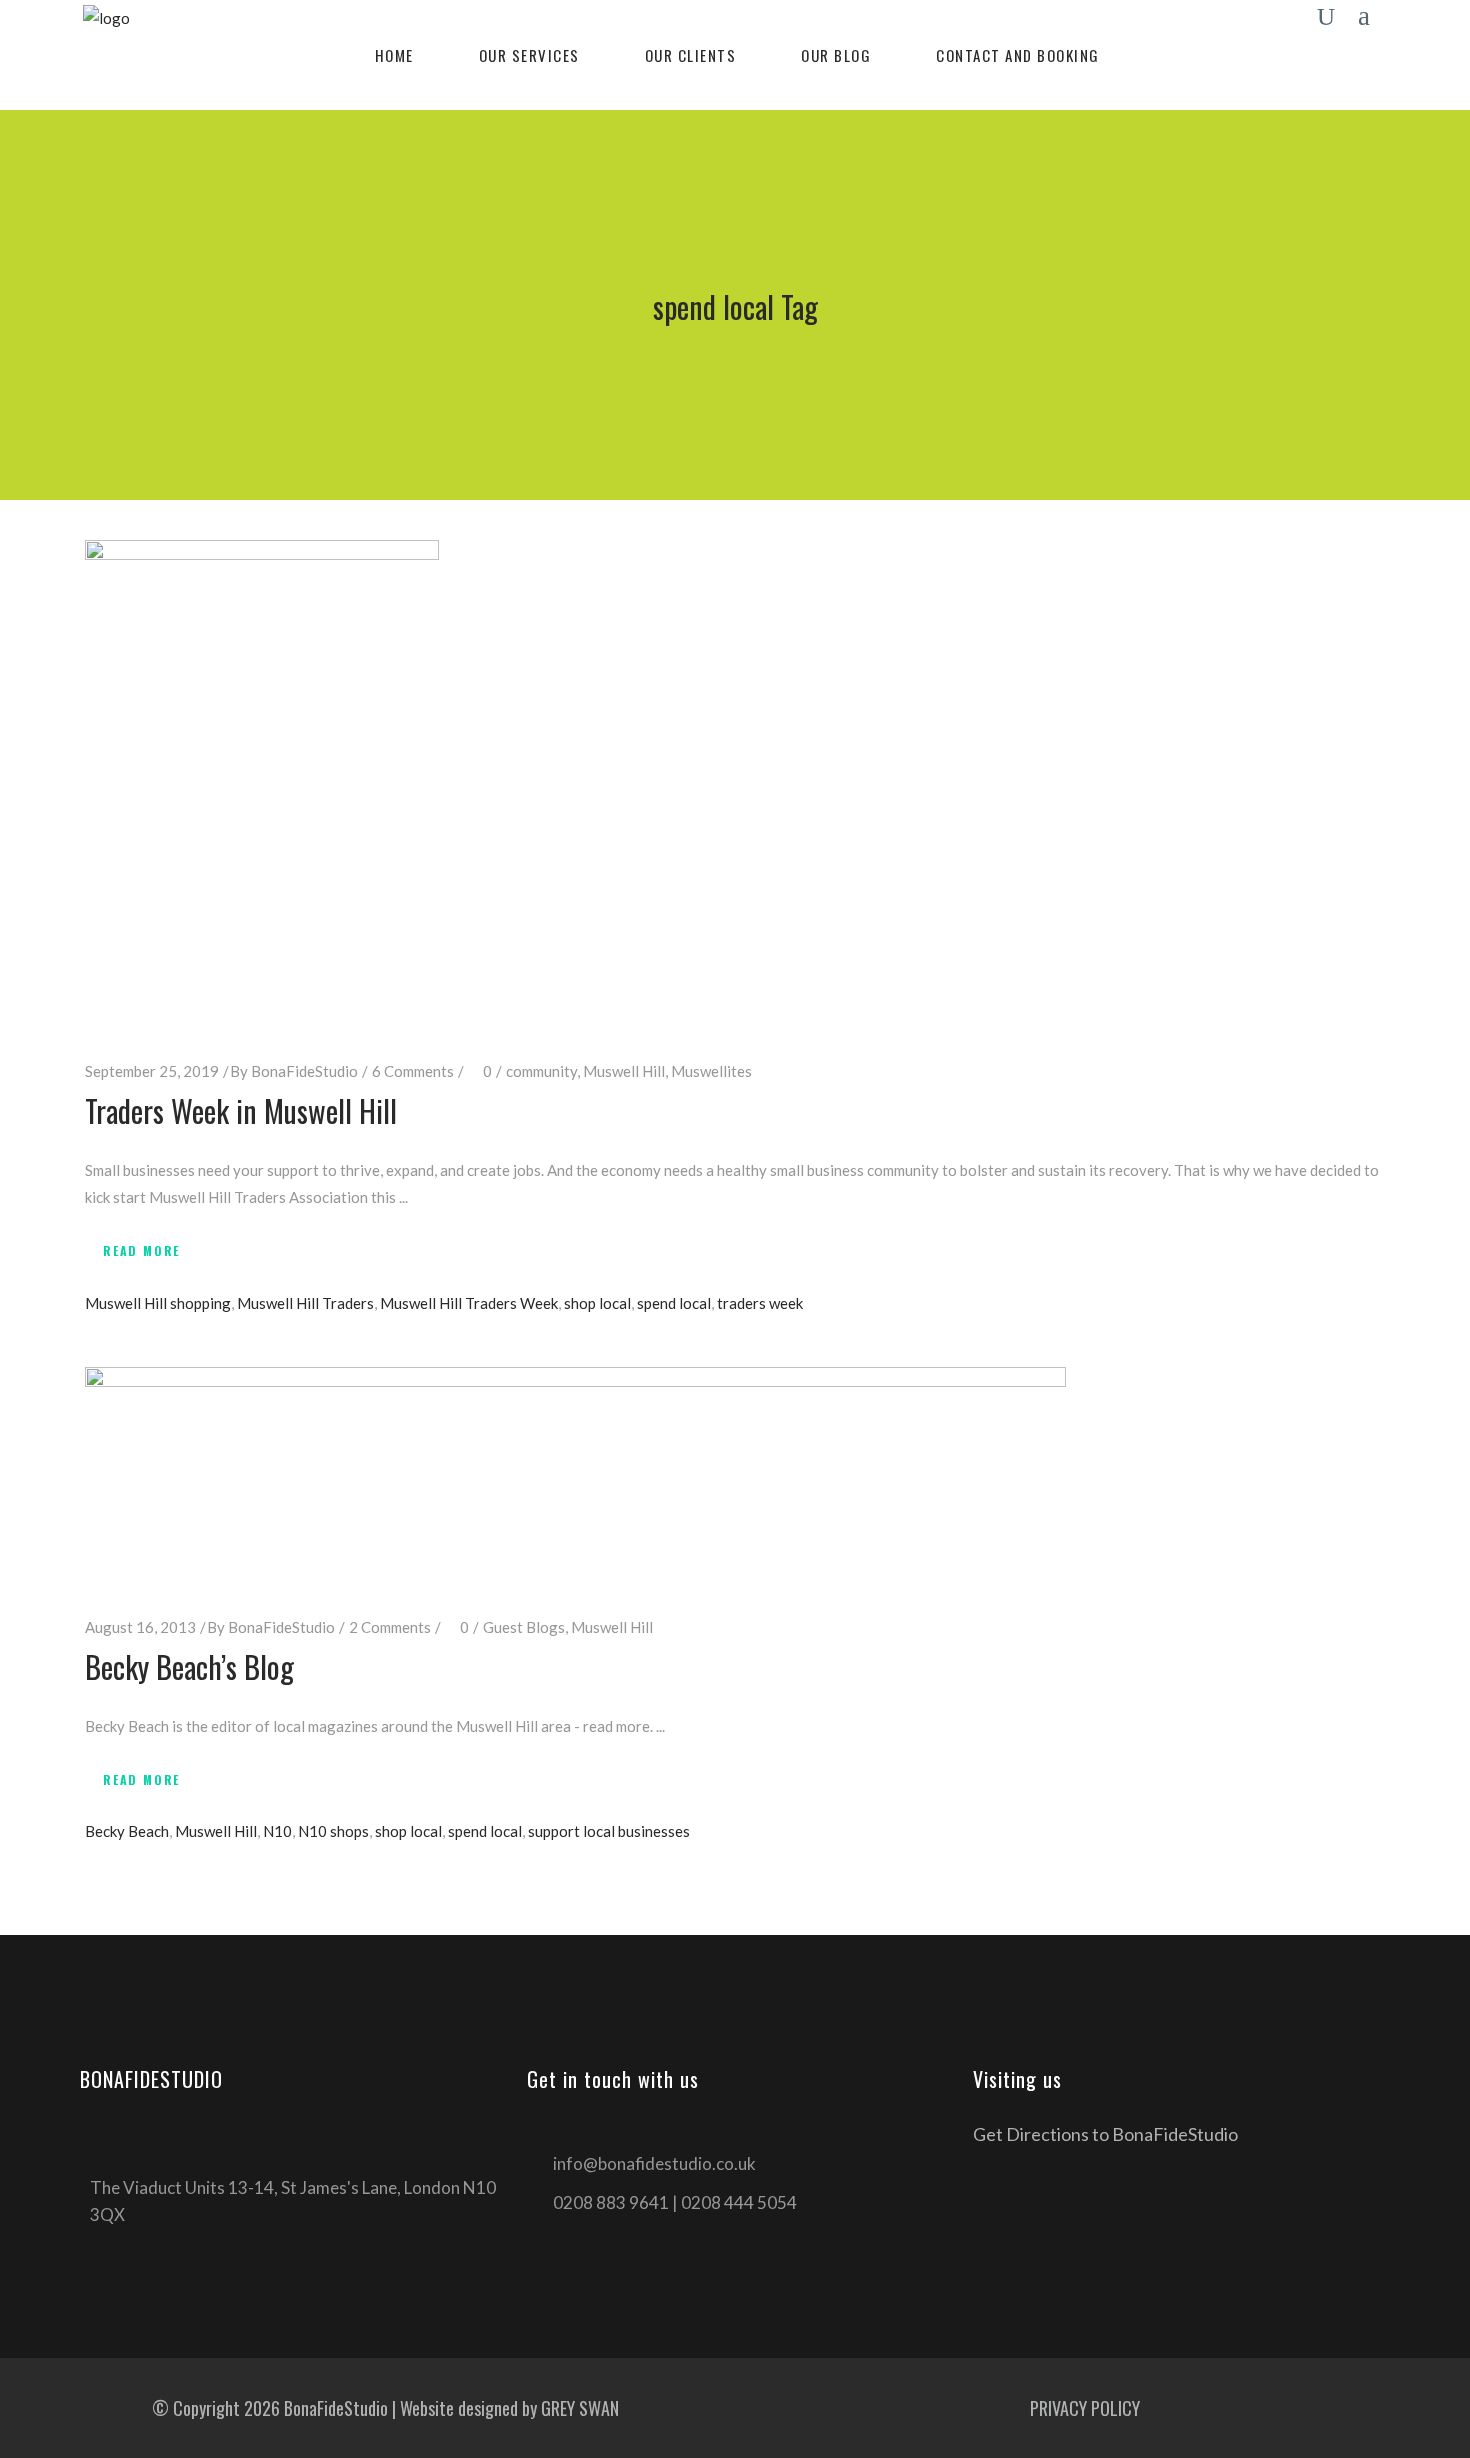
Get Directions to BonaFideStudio (1105, 2134)
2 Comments (390, 1627)
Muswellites (711, 1071)
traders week (760, 1303)
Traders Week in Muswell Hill (241, 1110)
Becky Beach (127, 1831)
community (541, 1071)
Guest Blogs (524, 1627)
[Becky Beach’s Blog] (575, 1475)
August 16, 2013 (140, 1627)
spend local (674, 1303)
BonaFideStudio (304, 1071)
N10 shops (333, 1831)
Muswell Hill (624, 1071)
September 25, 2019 (152, 1071)
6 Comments (413, 1071)
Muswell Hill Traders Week (469, 1303)
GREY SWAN (580, 2408)
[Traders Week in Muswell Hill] (262, 783)
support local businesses (609, 1831)
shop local (597, 1303)
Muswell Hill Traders (305, 1303)
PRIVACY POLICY (1085, 2408)
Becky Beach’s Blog (189, 1666)
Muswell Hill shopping (158, 1303)
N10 (277, 1831)
